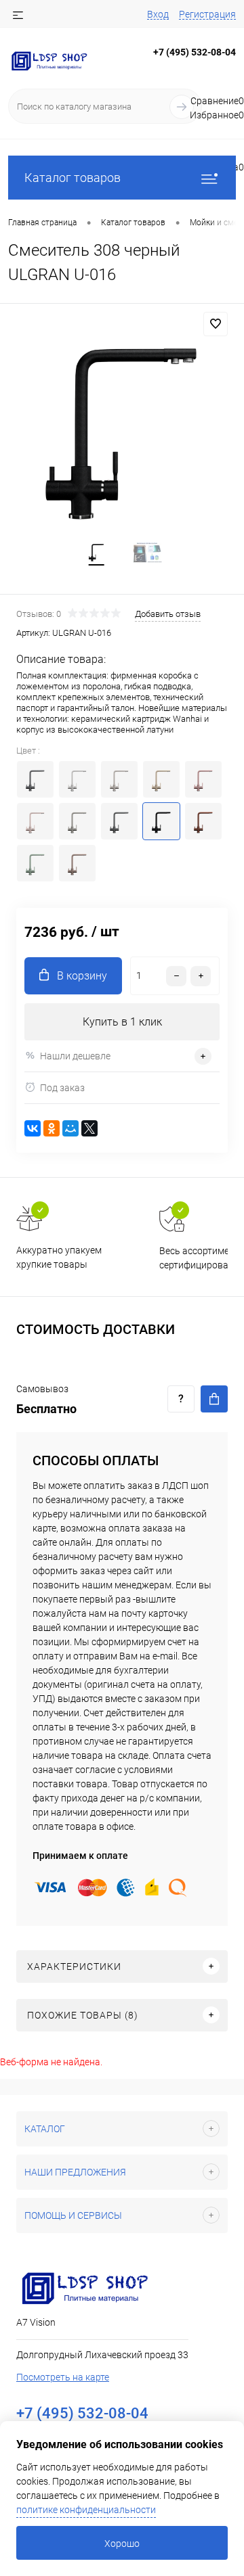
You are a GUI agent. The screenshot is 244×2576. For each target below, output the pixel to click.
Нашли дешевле (75, 1056)
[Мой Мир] (70, 1128)
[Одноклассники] (52, 1128)
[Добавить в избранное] (216, 324)
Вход (158, 14)
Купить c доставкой (214, 1399)
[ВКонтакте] (33, 1128)
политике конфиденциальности (86, 2510)
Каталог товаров (73, 178)
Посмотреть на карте (63, 2377)
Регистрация (207, 14)
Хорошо (122, 2544)
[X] (89, 1128)
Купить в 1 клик (122, 1022)
